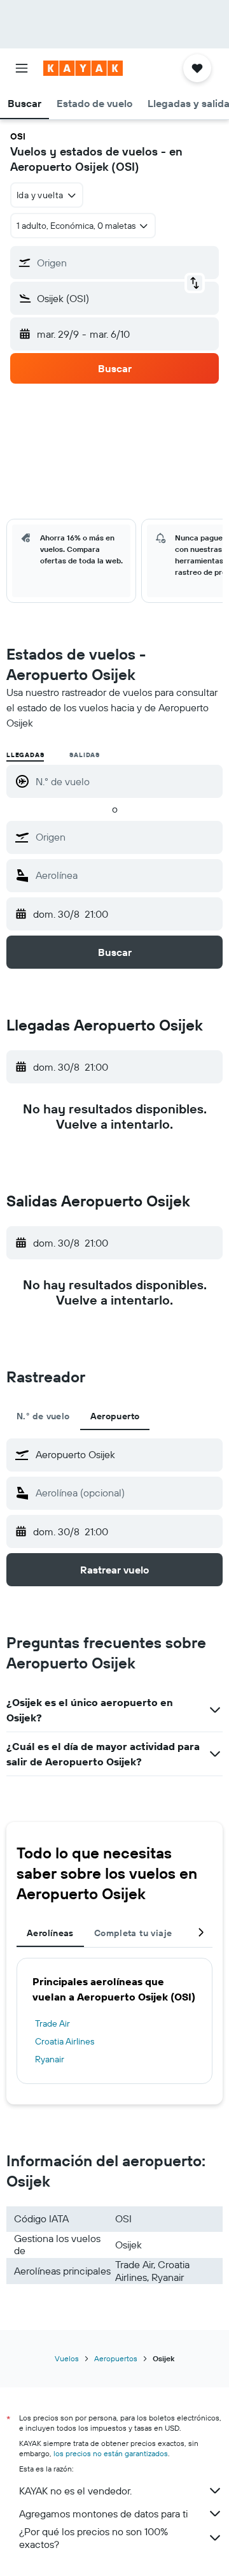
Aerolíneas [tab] (50, 1933)
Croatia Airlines (65, 2041)
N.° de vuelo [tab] (43, 1416)
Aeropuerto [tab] (115, 1416)
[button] (22, 68)
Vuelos (67, 2358)
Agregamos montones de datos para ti (103, 2514)
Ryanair (50, 2059)
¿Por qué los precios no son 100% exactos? (94, 2538)
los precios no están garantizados (111, 2453)
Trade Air (52, 2023)
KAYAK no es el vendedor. (75, 2491)
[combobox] (126, 837)
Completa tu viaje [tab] (133, 1933)
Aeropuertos (116, 2358)
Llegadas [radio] (25, 755)
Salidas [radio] (85, 755)
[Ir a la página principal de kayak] (83, 68)
